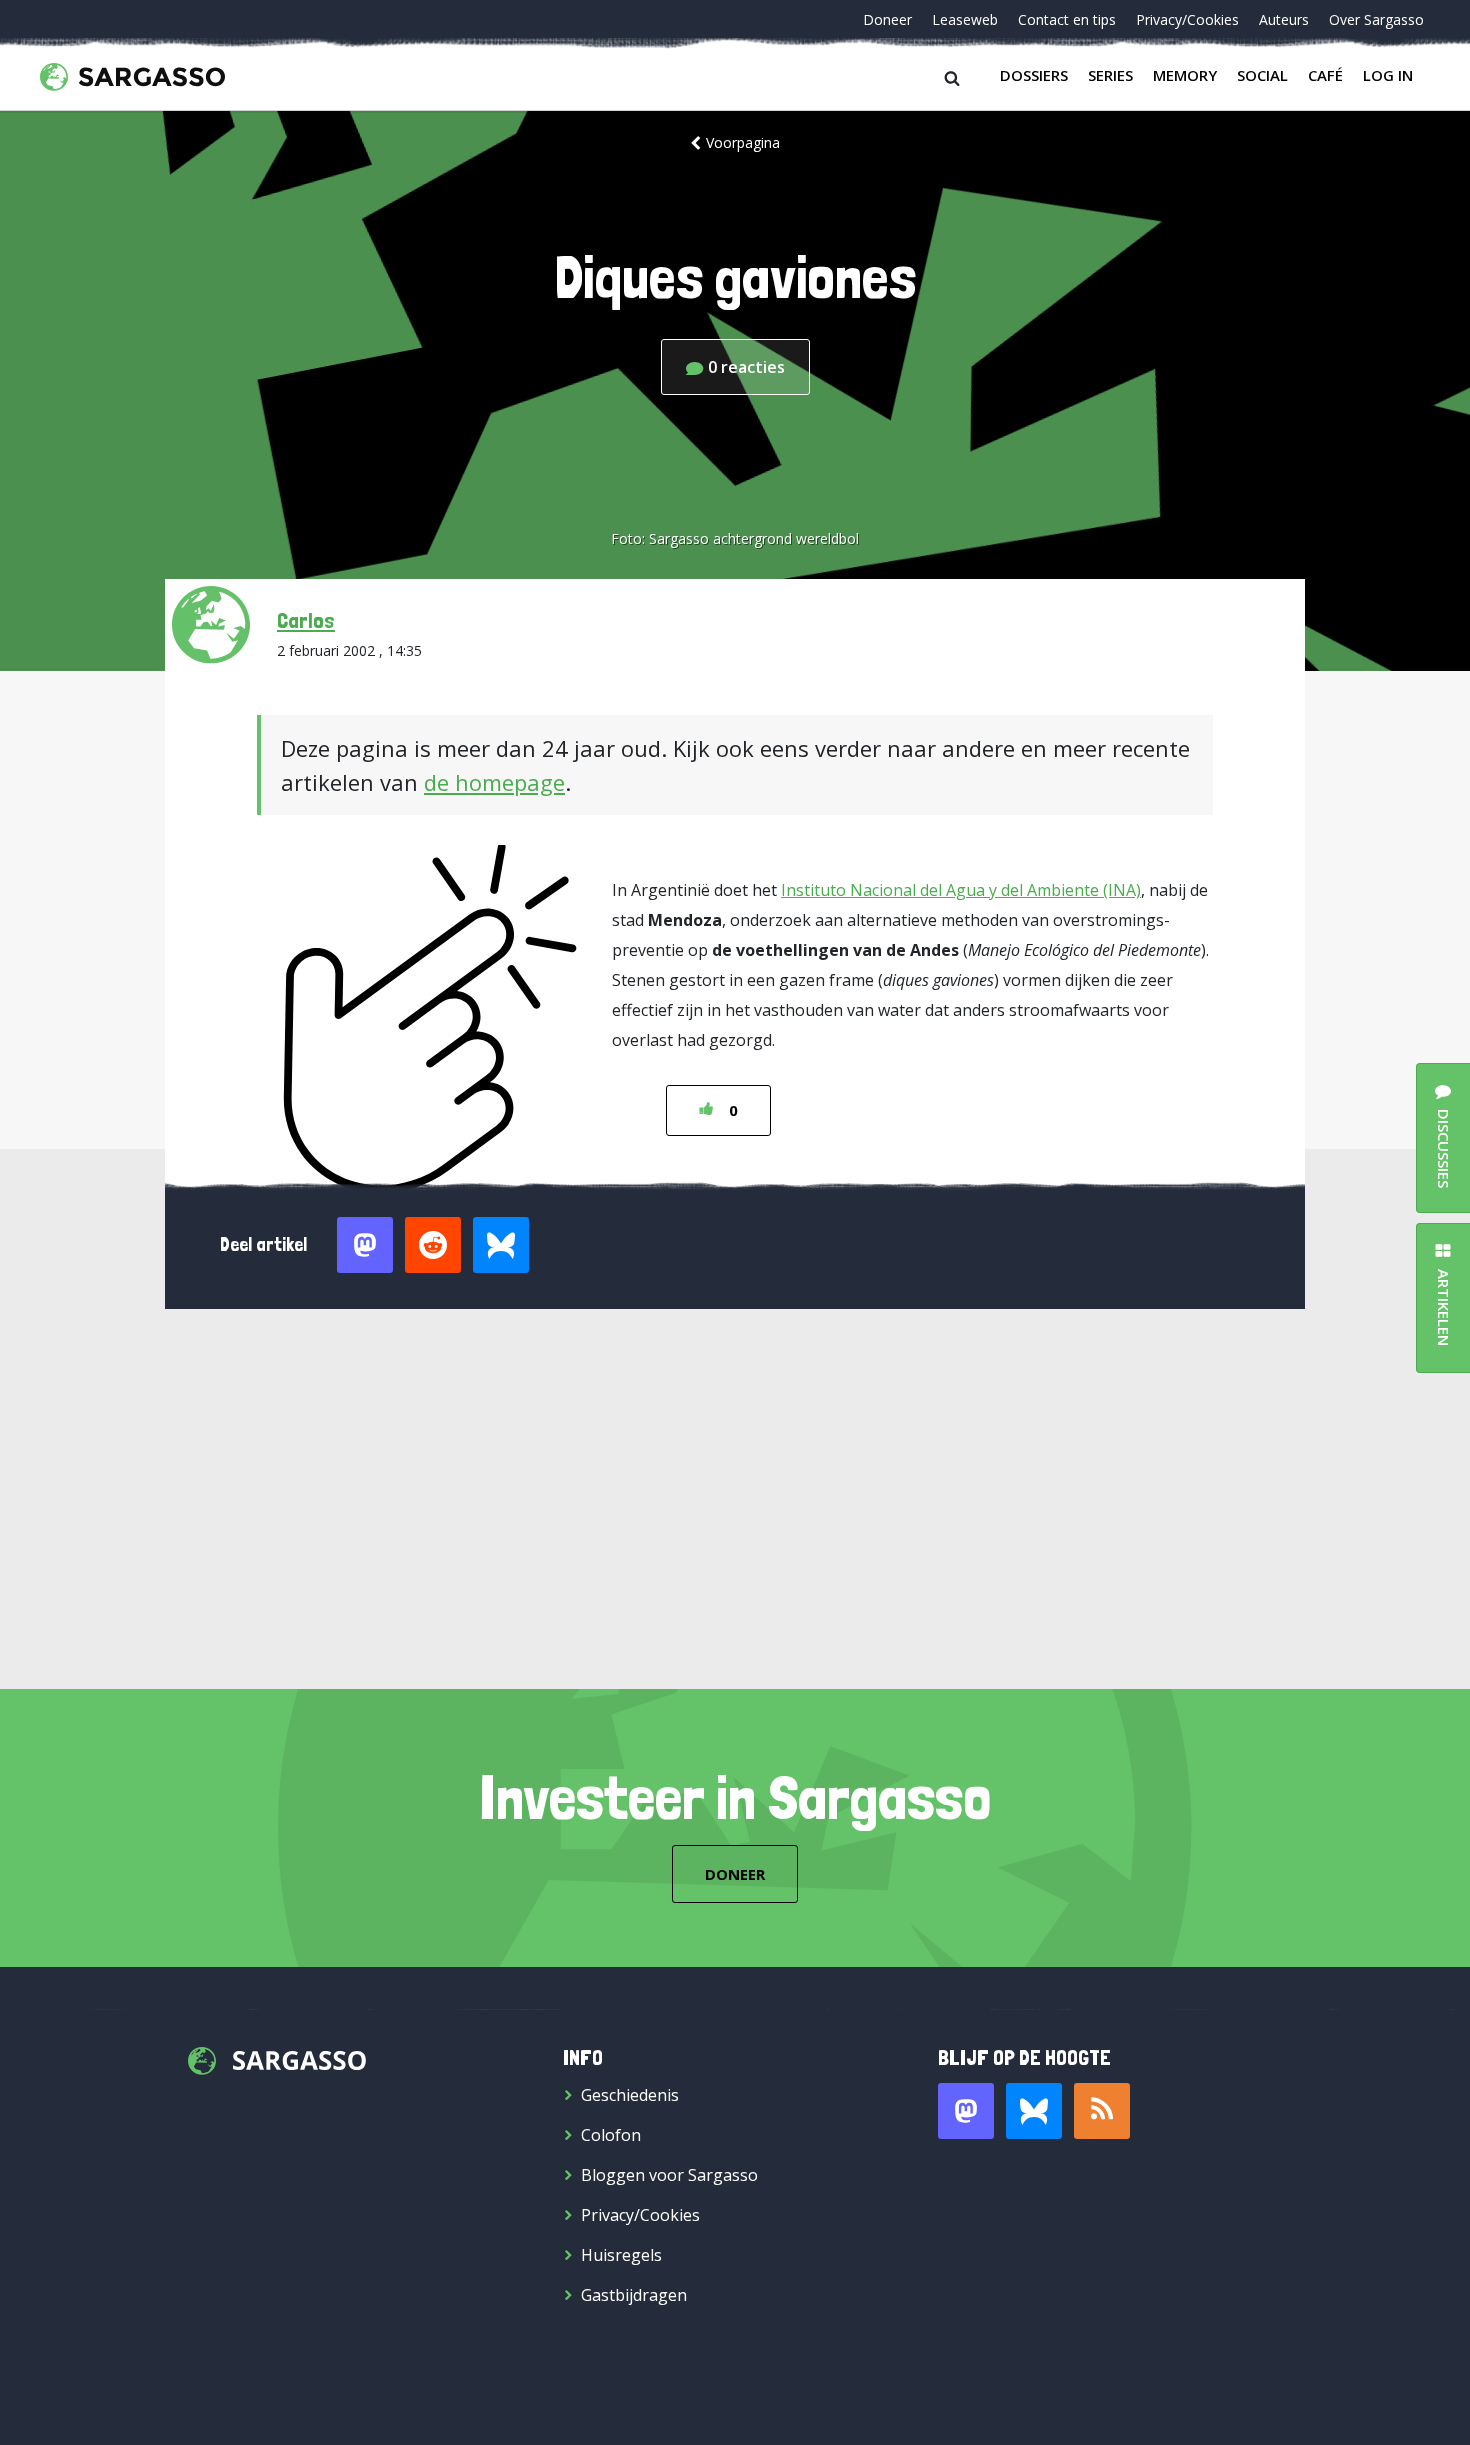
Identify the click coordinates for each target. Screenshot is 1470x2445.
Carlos (306, 620)
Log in (1388, 75)
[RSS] (1102, 2111)
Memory (1185, 75)
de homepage (494, 782)
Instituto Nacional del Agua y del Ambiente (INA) (961, 890)
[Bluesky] (1034, 2111)
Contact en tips (1067, 19)
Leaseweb (965, 19)
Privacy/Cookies (1187, 19)
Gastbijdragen (634, 2295)
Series (1110, 75)
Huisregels (621, 2255)
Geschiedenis (630, 2095)
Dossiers (1034, 75)
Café (1325, 75)
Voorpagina (743, 142)
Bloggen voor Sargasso (669, 2175)
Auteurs (1284, 19)
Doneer (887, 19)
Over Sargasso (1376, 19)
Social (1262, 75)
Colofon (611, 2135)
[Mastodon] (966, 2111)
